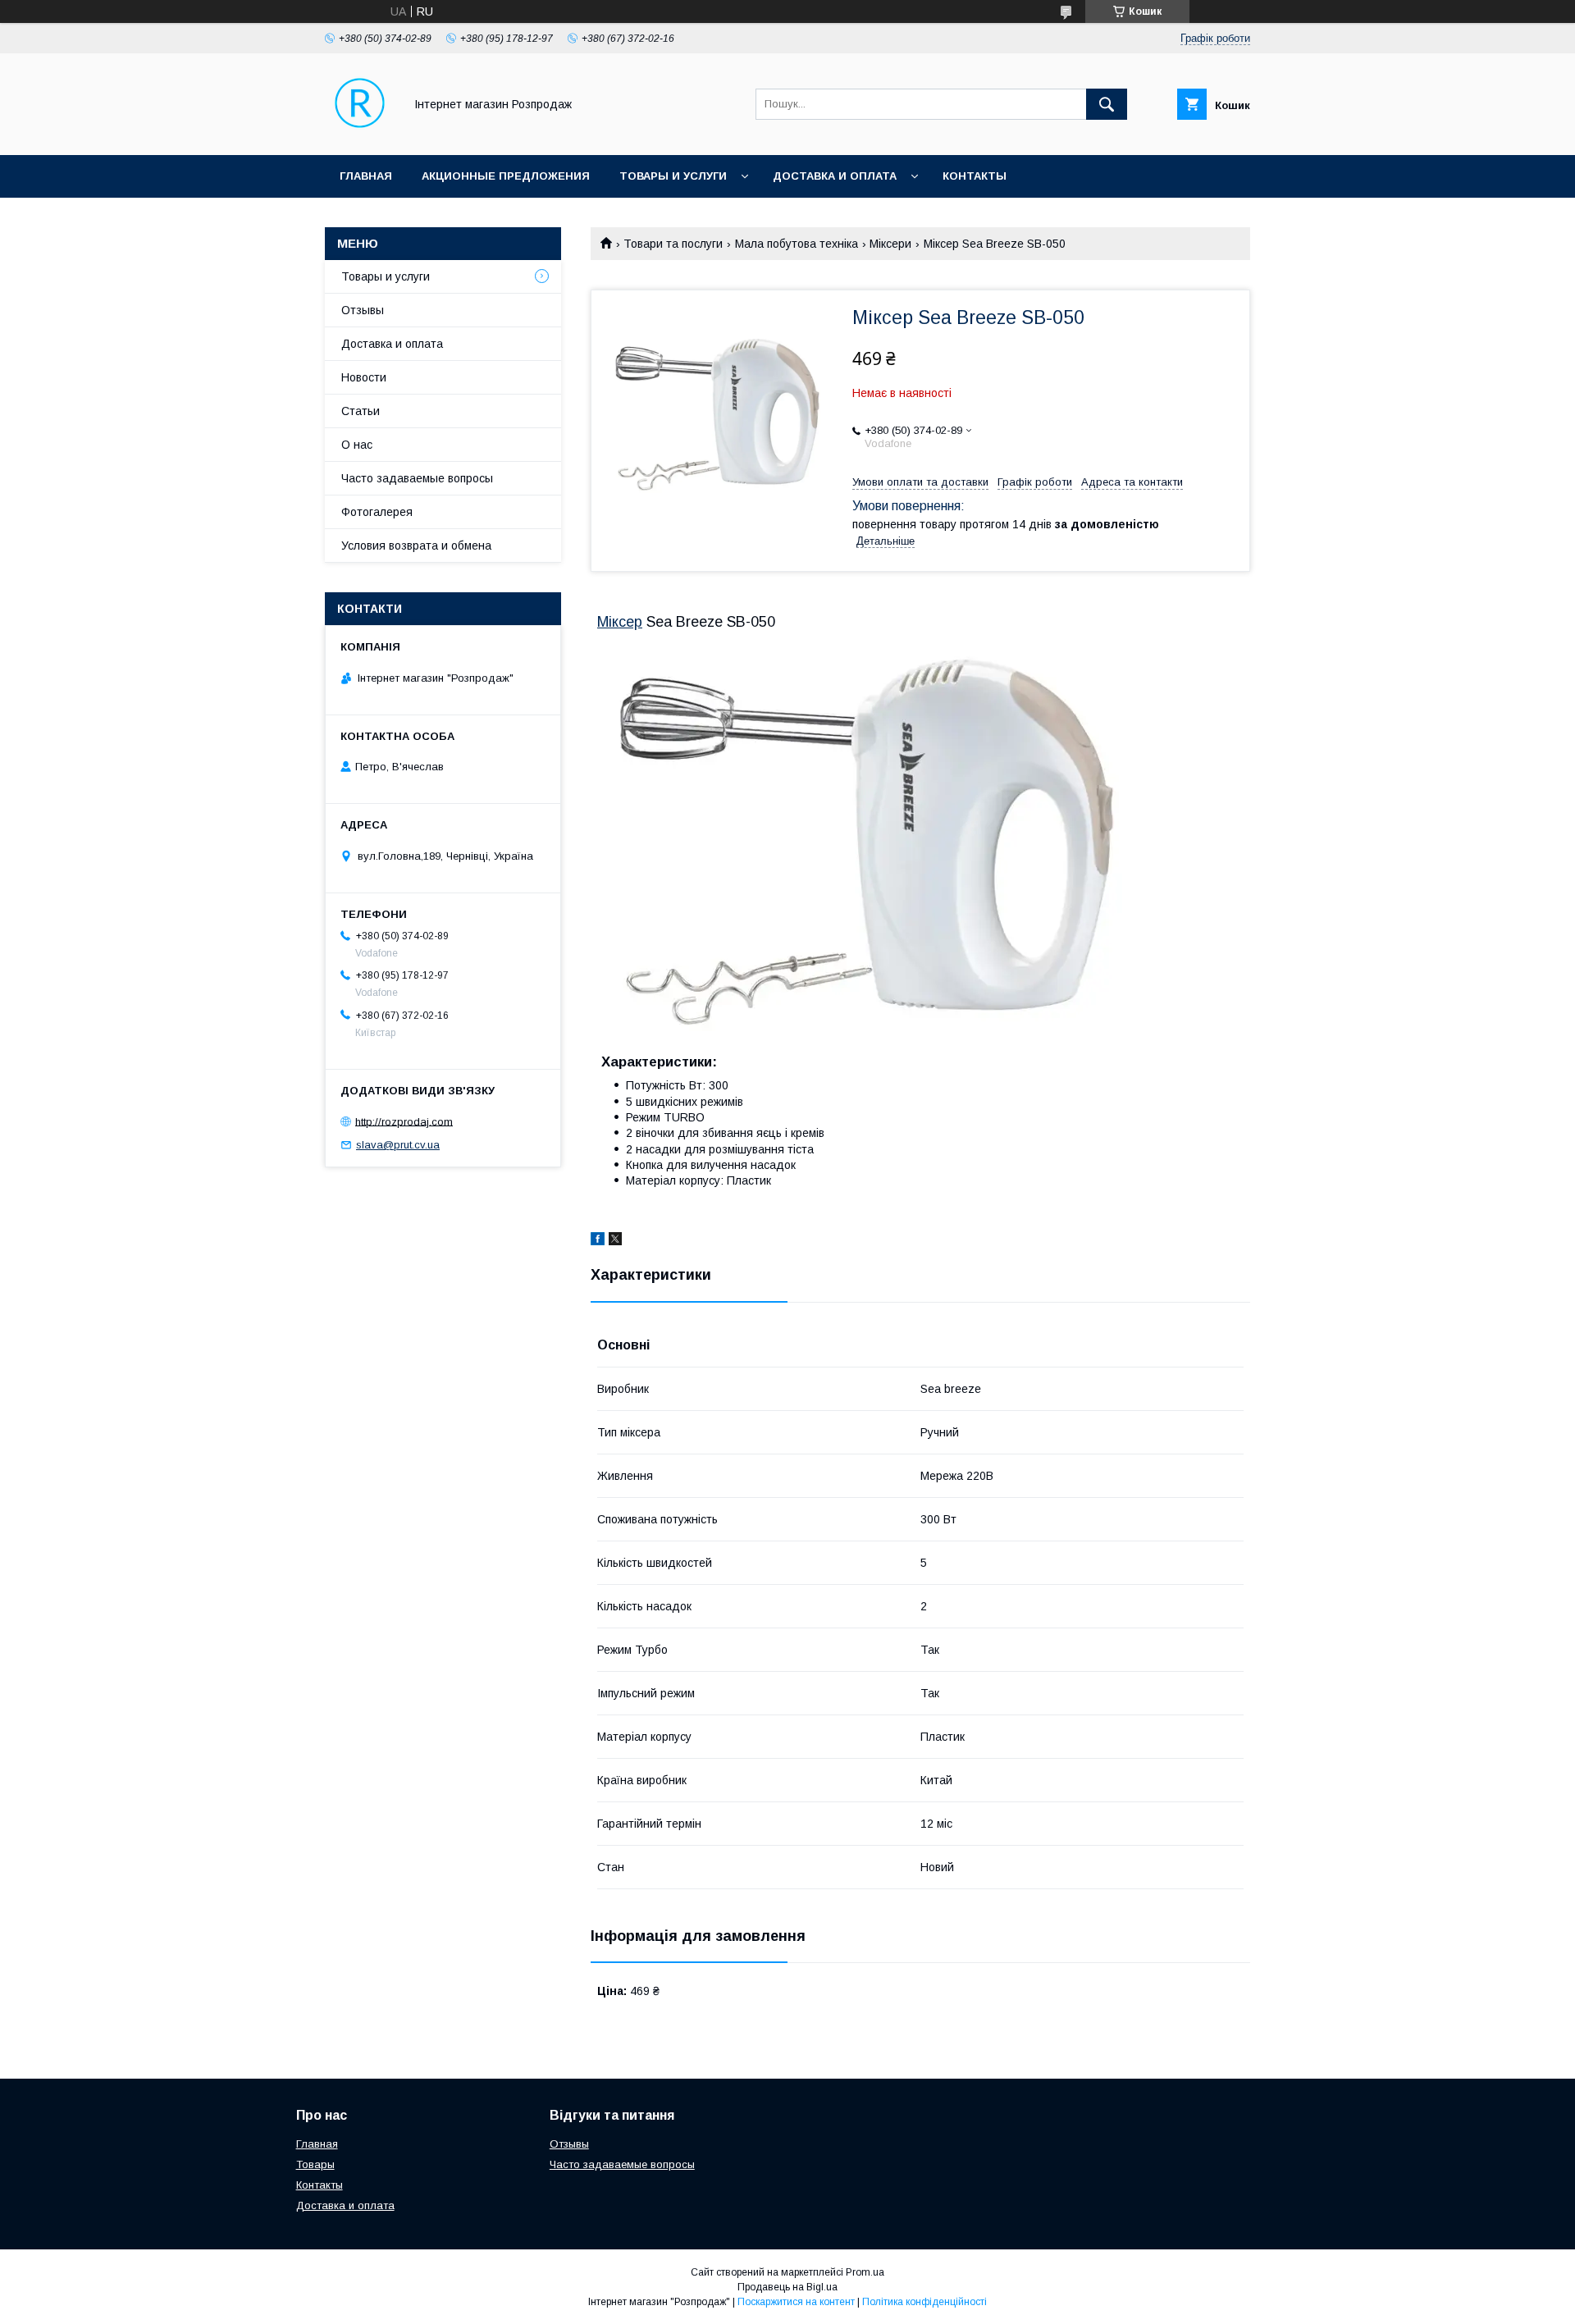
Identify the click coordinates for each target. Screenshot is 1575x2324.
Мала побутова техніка (797, 244)
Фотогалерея (377, 512)
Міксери (890, 244)
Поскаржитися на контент (796, 2302)
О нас (357, 445)
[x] (615, 1241)
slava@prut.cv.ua (398, 1145)
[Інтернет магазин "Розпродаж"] (360, 134)
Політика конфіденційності (924, 2302)
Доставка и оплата (835, 176)
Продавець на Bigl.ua (787, 2287)
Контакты (975, 176)
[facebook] (598, 1241)
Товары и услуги (673, 176)
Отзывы (363, 310)
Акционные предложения (506, 176)
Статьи (361, 411)
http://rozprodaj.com (404, 1121)
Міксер (620, 622)
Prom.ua (865, 2272)
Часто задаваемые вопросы (417, 478)
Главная (366, 176)
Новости (364, 377)
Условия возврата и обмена (416, 546)
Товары (315, 2164)
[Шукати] (1107, 104)
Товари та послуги (673, 244)
